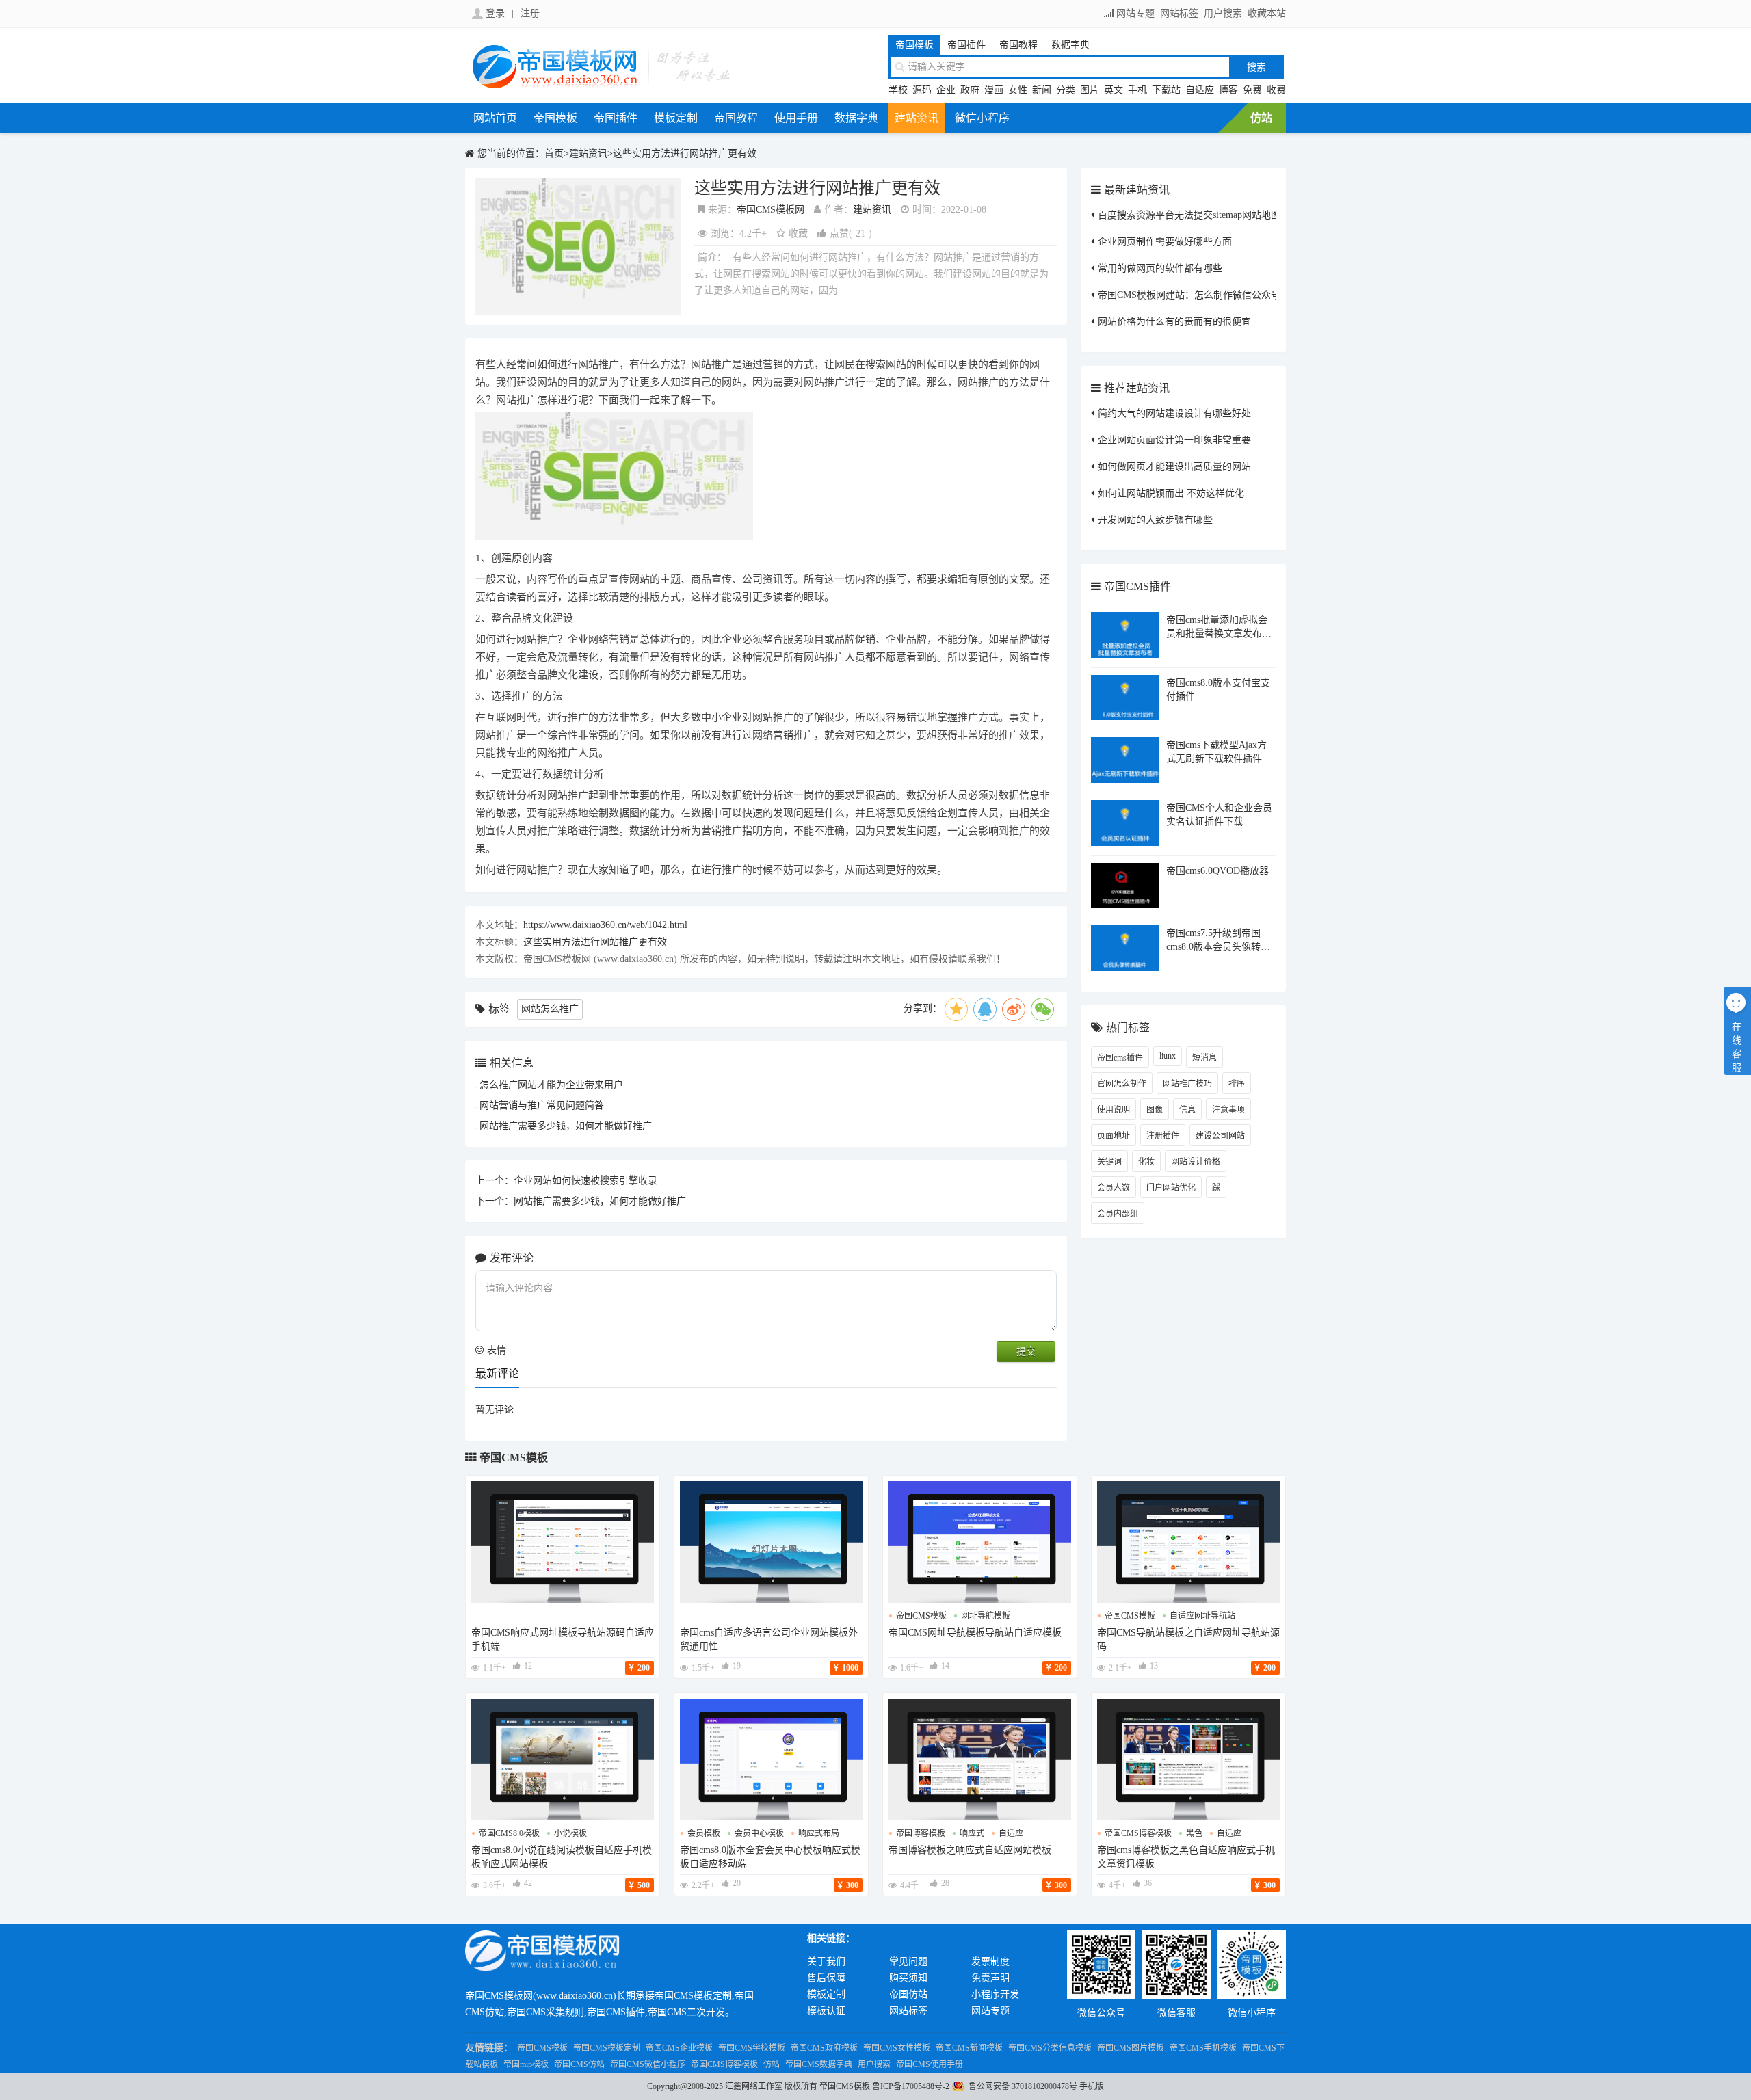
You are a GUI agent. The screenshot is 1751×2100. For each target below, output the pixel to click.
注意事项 (1228, 1110)
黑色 (1194, 1833)
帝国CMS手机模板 (1203, 2048)
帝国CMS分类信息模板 (1050, 2048)
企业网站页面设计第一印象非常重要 (1174, 440)
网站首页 (495, 118)
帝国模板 (914, 45)
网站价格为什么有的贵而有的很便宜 (1174, 322)
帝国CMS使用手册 (930, 2064)
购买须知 (908, 1978)
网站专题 (1135, 13)
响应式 (972, 1833)
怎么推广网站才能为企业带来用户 (551, 1085)
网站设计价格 (1196, 1162)
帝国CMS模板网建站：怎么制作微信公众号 (1189, 295)
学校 (898, 90)
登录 (495, 13)
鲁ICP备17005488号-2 (911, 2086)
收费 (1276, 90)
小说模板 (570, 1833)
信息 (1187, 1110)
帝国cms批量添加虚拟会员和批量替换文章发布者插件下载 (1219, 634)
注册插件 (1163, 1136)
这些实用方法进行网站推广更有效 (685, 154)
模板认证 (826, 2011)
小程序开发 (995, 1994)
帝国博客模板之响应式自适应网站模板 (970, 1850)
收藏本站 (1267, 13)
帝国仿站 (908, 1994)
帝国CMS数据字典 (819, 2064)
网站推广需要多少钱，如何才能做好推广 (566, 1126)
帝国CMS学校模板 (752, 2048)
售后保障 (826, 1978)
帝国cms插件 (1120, 1058)
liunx (1168, 1056)
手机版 (1092, 2086)
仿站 (1261, 118)
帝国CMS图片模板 (1131, 2048)
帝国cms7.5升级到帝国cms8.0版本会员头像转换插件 (1218, 947)
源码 (922, 90)
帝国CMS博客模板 (724, 2064)
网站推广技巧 (1187, 1084)
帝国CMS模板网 (771, 210)
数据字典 (1070, 45)
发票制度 (990, 1962)
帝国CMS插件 (1137, 586)
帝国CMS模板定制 (607, 2048)
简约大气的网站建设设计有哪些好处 (1174, 413)
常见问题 (908, 1962)
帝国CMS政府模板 (824, 2048)
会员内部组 (1118, 1214)
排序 (1237, 1084)
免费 (1252, 90)
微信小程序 (982, 118)
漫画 (994, 90)
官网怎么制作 (1122, 1084)
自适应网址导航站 (1202, 1616)
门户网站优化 (1171, 1188)
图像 (1155, 1110)
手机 (1137, 90)
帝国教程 (1018, 45)
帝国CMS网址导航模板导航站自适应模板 (975, 1633)
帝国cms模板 (921, 1616)
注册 (530, 13)
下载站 (1166, 90)
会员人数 (1114, 1188)
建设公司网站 (1220, 1136)
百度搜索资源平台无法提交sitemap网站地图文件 (1199, 215)
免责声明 (990, 1978)
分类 (1066, 90)
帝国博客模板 (921, 1833)
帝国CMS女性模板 (897, 2048)
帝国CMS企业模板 (679, 2048)
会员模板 (704, 1833)
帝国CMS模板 (514, 1458)
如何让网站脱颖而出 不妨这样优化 (1171, 493)
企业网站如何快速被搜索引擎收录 (585, 1181)
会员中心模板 (759, 1833)
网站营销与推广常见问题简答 (542, 1105)
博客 (1228, 90)
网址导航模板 (986, 1616)
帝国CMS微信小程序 (648, 2064)
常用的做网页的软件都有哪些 (1160, 268)
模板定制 (676, 118)
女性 (1018, 90)
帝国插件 (966, 45)
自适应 (1200, 90)
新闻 (1042, 90)
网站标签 (1179, 13)
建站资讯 (917, 118)
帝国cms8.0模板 (509, 1833)
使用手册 (796, 118)
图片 (1090, 90)
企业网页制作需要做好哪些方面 (1165, 242)
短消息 (1204, 1058)
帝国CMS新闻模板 (969, 2048)
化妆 (1146, 1162)
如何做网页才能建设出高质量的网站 (1174, 467)
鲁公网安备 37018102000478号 (1023, 2086)
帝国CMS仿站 (579, 2064)
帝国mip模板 (526, 2064)
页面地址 (1114, 1136)
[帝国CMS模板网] (602, 87)
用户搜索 (1223, 13)
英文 (1114, 90)
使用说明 (1114, 1110)
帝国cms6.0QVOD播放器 (1217, 871)
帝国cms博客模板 (1138, 1833)
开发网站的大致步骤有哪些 (1155, 520)
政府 (970, 90)
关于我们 (826, 1962)
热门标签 (1128, 1027)
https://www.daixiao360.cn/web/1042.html (605, 925)
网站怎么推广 (550, 1009)
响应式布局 (819, 1833)
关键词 (1109, 1162)
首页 (554, 154)
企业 (946, 90)
